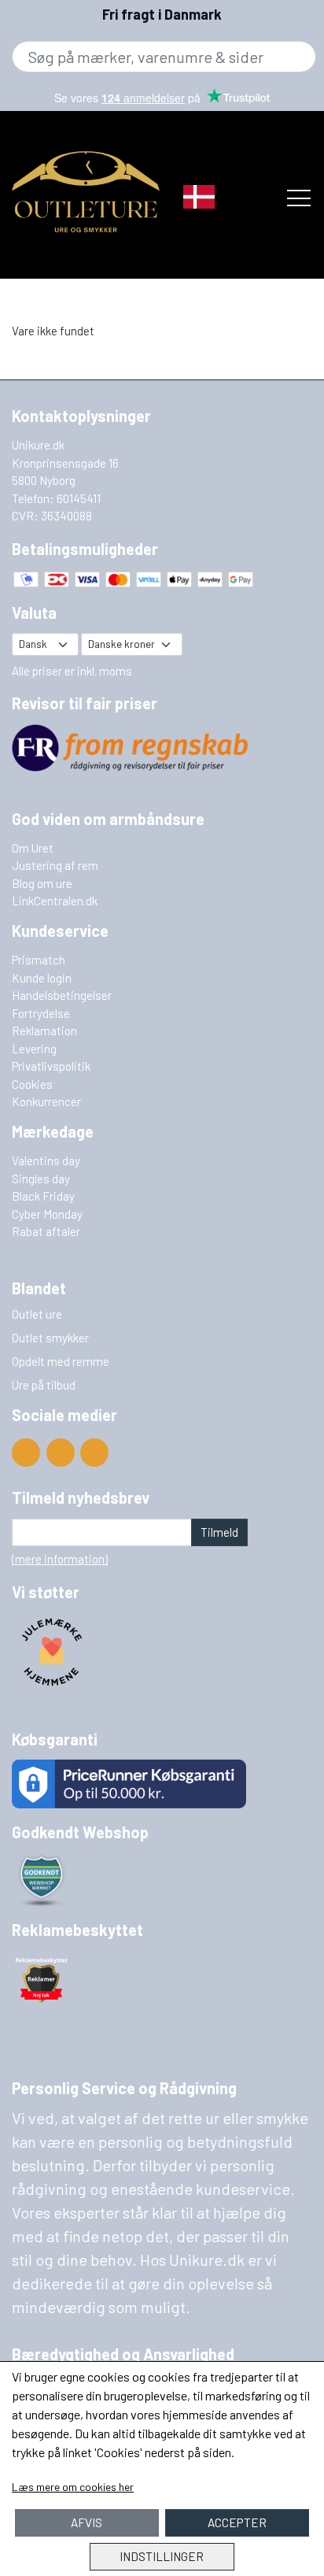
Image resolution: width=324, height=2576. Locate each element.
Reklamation (44, 1031)
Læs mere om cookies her (73, 2487)
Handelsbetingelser (62, 995)
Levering (34, 1049)
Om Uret (33, 848)
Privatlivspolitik (51, 1066)
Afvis (87, 2522)
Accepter (237, 2522)
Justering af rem (55, 865)
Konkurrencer (46, 1101)
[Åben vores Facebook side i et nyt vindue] (61, 1453)
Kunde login (42, 978)
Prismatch (39, 960)
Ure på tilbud (44, 1385)
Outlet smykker (50, 1338)
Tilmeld (219, 1532)
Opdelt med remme (61, 1361)
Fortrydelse (41, 1013)
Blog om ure (42, 883)
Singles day (41, 1179)
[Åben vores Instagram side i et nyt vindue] (94, 1453)
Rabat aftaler (46, 1231)
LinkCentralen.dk (55, 901)
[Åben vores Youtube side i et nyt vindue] (26, 1453)
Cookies (32, 1084)
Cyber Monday (47, 1214)
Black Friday (43, 1196)
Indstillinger (162, 2556)
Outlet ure (37, 1314)
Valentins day (46, 1160)
